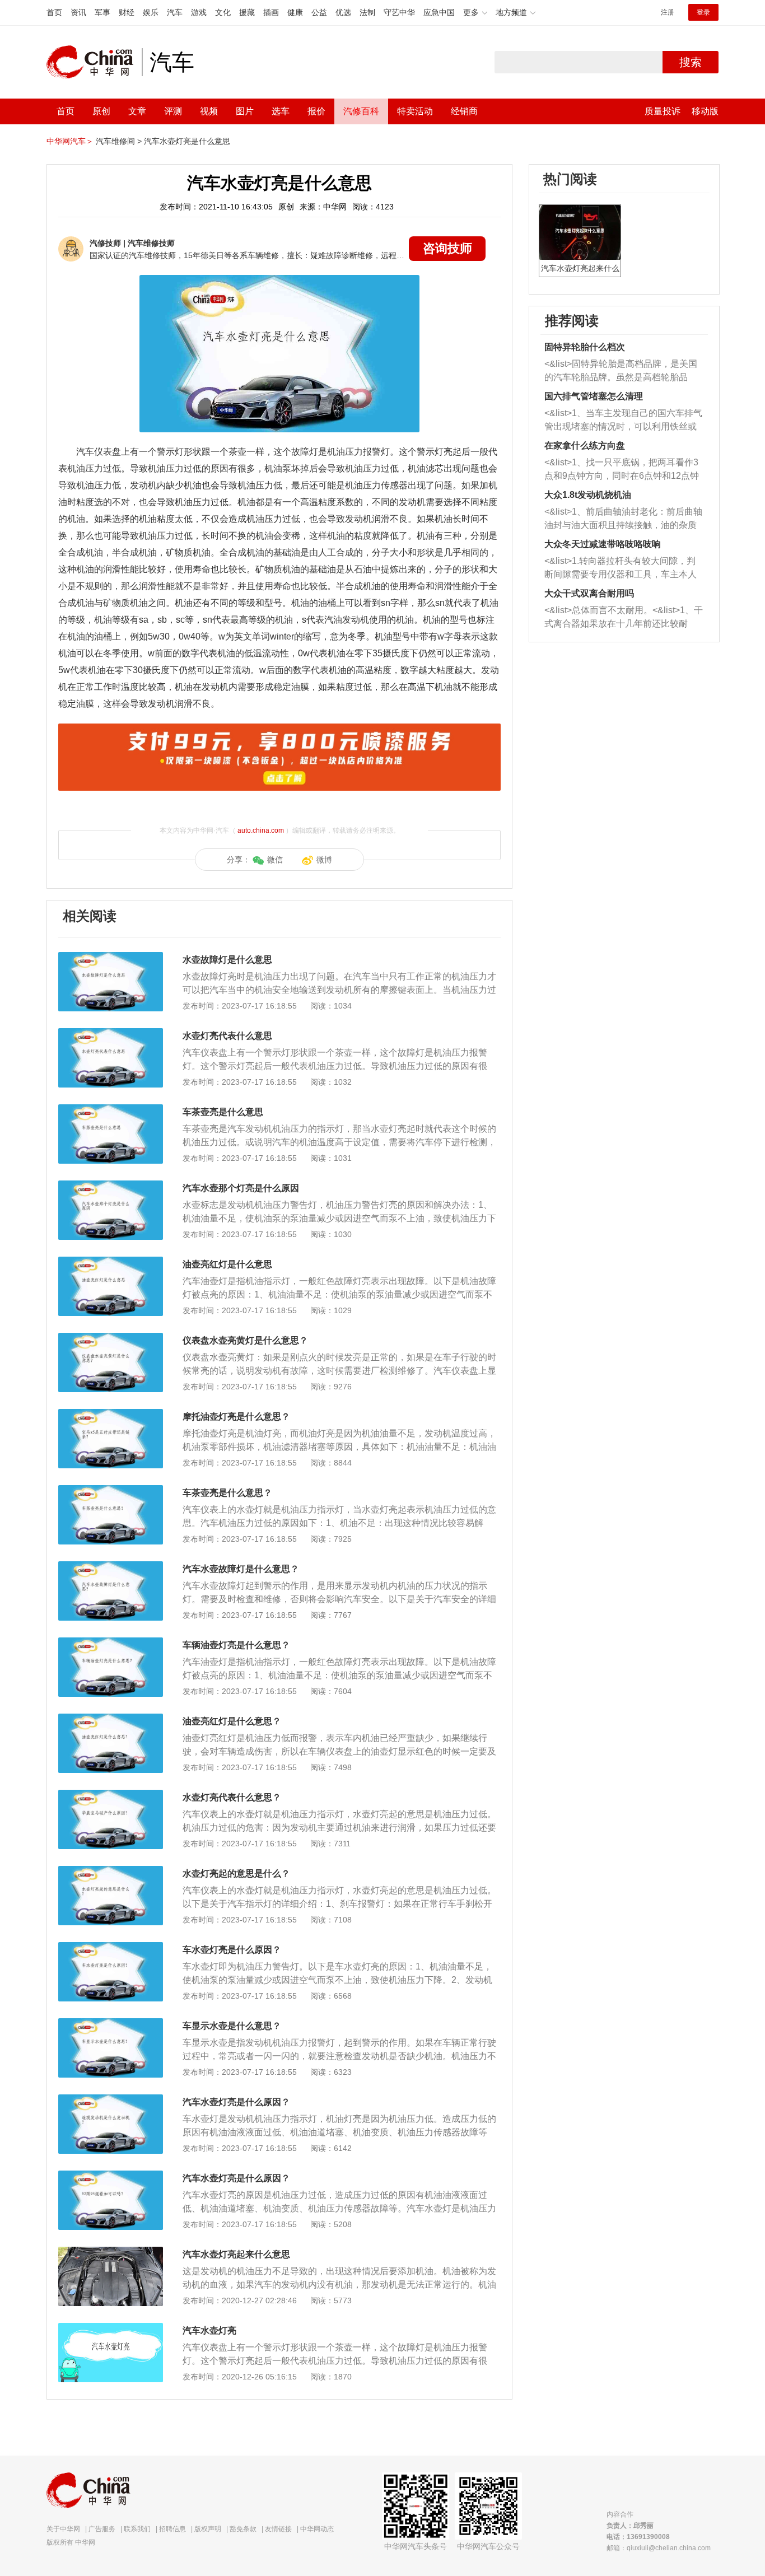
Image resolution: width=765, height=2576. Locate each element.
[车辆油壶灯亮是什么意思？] (111, 1643)
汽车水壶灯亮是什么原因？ (236, 2102)
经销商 (464, 111)
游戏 (199, 12)
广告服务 (102, 2529)
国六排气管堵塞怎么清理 (594, 396)
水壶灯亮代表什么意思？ (232, 1797)
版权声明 (208, 2529)
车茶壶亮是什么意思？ (227, 1493)
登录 (703, 12)
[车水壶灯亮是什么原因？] (111, 1948)
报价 (316, 111)
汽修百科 (361, 111)
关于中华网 (63, 2529)
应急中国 (439, 12)
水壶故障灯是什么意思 (227, 960)
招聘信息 (172, 2529)
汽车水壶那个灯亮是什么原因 (241, 1188)
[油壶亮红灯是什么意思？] (111, 1719)
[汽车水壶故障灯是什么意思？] (111, 1567)
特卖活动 (415, 111)
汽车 (175, 12)
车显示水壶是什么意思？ (232, 2026)
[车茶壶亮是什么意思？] (111, 1491)
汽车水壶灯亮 (209, 2330)
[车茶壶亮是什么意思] (111, 1110)
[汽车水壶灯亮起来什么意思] (111, 2252)
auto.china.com (261, 830)
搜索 (691, 62)
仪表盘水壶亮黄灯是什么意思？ (245, 1340)
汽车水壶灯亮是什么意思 (187, 141)
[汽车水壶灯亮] (111, 2328)
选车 (281, 111)
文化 (223, 12)
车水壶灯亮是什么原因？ (232, 1950)
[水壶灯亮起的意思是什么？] (111, 1872)
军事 (102, 12)
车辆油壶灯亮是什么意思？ (236, 1645)
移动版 (705, 111)
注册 (668, 12)
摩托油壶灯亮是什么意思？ (236, 1417)
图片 (245, 111)
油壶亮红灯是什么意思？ (232, 1721)
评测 (173, 111)
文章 (137, 111)
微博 (324, 860)
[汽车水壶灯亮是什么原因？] (111, 2100)
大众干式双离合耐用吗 (589, 593)
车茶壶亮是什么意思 (223, 1112)
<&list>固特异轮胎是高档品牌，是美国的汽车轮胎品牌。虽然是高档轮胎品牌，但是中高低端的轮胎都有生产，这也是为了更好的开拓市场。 (621, 372)
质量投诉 (663, 111)
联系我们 (137, 2529)
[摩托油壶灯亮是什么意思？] (111, 1415)
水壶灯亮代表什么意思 (227, 1036)
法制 (367, 12)
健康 (295, 12)
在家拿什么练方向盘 (585, 445)
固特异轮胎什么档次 (585, 347)
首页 (54, 12)
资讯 (78, 12)
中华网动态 (317, 2529)
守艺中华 (399, 12)
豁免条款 (243, 2529)
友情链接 (278, 2529)
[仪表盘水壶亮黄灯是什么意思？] (111, 1338)
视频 (209, 111)
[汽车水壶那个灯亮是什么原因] (111, 1186)
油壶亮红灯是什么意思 (227, 1264)
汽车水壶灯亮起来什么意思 (236, 2254)
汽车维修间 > (119, 141)
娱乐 (151, 12)
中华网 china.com (94, 62)
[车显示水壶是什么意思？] (111, 2024)
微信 (275, 860)
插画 (271, 12)
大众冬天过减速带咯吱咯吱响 (603, 544)
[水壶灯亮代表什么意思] (111, 1034)
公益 (319, 12)
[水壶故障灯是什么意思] (111, 958)
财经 (127, 12)
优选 (343, 12)
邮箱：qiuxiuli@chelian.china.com (659, 2548)
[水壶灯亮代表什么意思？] (111, 1795)
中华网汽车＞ (70, 141)
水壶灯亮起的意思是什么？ (236, 1873)
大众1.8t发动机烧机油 (588, 495)
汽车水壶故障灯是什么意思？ (241, 1569)
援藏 (247, 12)
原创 (101, 111)
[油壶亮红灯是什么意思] (111, 1262)
